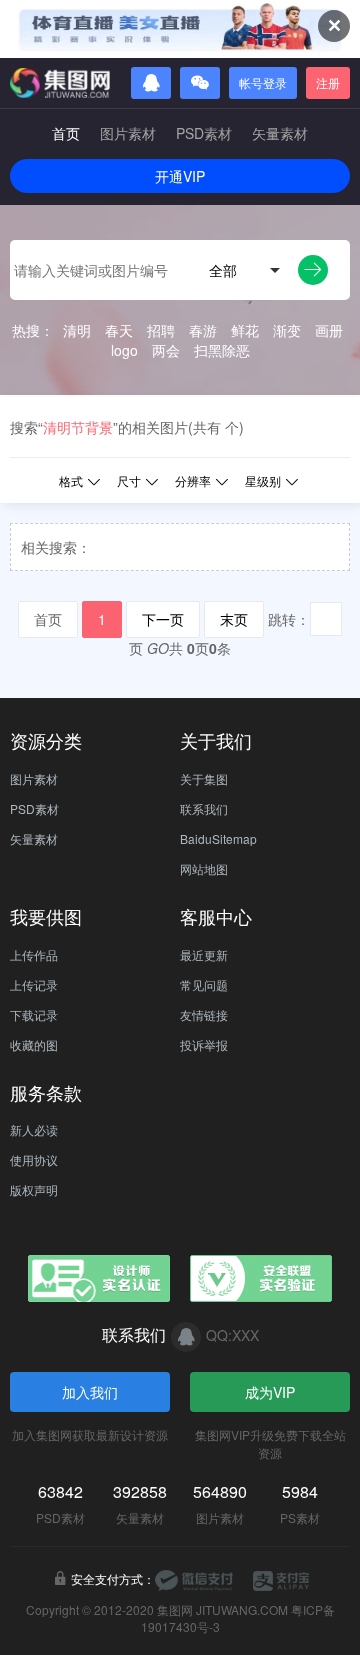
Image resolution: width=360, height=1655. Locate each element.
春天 (119, 330)
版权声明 (34, 1189)
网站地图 (204, 868)
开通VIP (180, 176)
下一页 (163, 619)
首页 (66, 133)
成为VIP (270, 1392)
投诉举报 (204, 1044)
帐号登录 (263, 82)
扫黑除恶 (222, 350)
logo (124, 350)
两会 (166, 350)
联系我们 (204, 808)
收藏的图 (34, 1044)
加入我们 (90, 1392)
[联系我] (186, 1337)
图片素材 (128, 133)
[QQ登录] (151, 83)
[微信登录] (200, 83)
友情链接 (204, 1014)
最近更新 (204, 954)
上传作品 (34, 954)
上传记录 (34, 984)
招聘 (161, 330)
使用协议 (34, 1159)
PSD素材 (204, 133)
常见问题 (204, 984)
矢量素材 (280, 133)
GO (158, 648)
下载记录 (34, 1014)
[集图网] (60, 83)
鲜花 (245, 330)
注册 (328, 82)
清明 (77, 330)
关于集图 (204, 778)
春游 (203, 330)
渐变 (287, 330)
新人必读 (34, 1129)
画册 (329, 330)
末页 (234, 619)
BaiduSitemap (218, 838)
